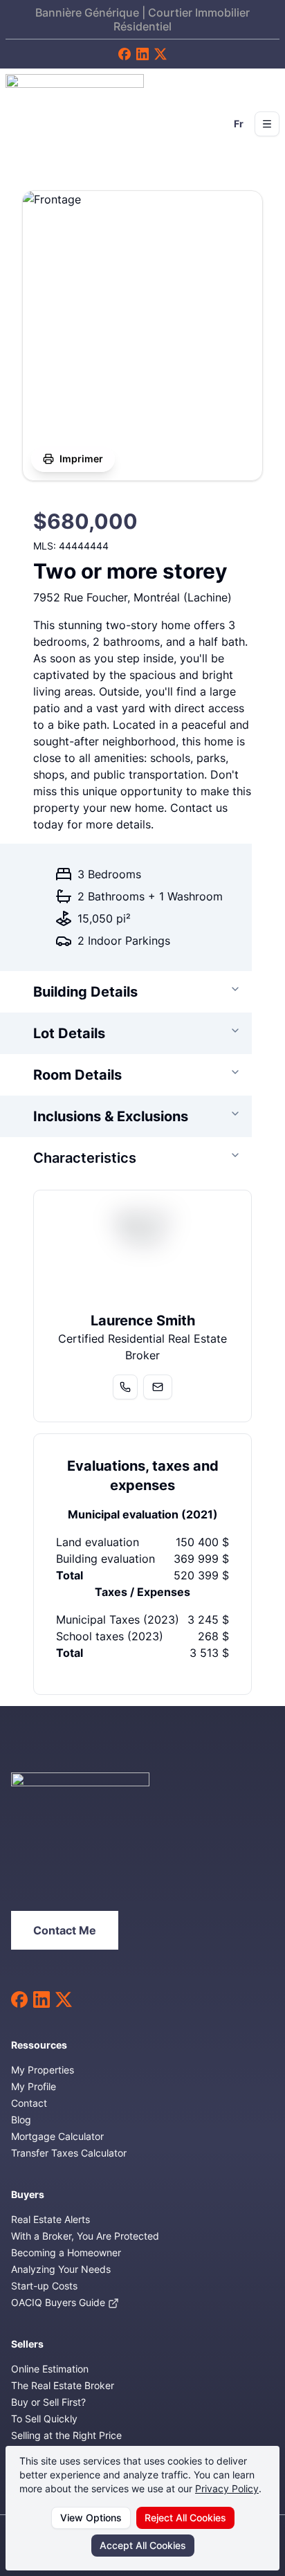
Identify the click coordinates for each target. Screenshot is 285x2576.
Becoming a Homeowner (66, 2252)
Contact (29, 2103)
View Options (91, 2518)
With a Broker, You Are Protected (85, 2236)
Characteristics (85, 1158)
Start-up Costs (44, 2286)
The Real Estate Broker (63, 2385)
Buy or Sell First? (48, 2402)
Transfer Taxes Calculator (69, 2153)
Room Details (77, 1075)
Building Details (85, 992)
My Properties (43, 2070)
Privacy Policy (227, 2488)
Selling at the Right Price (66, 2435)
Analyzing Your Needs (61, 2269)
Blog (21, 2120)
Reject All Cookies (185, 2518)
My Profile (34, 2086)
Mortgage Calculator (57, 2136)
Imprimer (81, 459)
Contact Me (65, 1930)
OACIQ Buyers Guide (59, 2302)
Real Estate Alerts (50, 2219)
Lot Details (69, 1033)
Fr (239, 124)
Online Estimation (50, 2369)
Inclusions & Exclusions (111, 1116)
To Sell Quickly (44, 2419)
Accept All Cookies (143, 2545)
